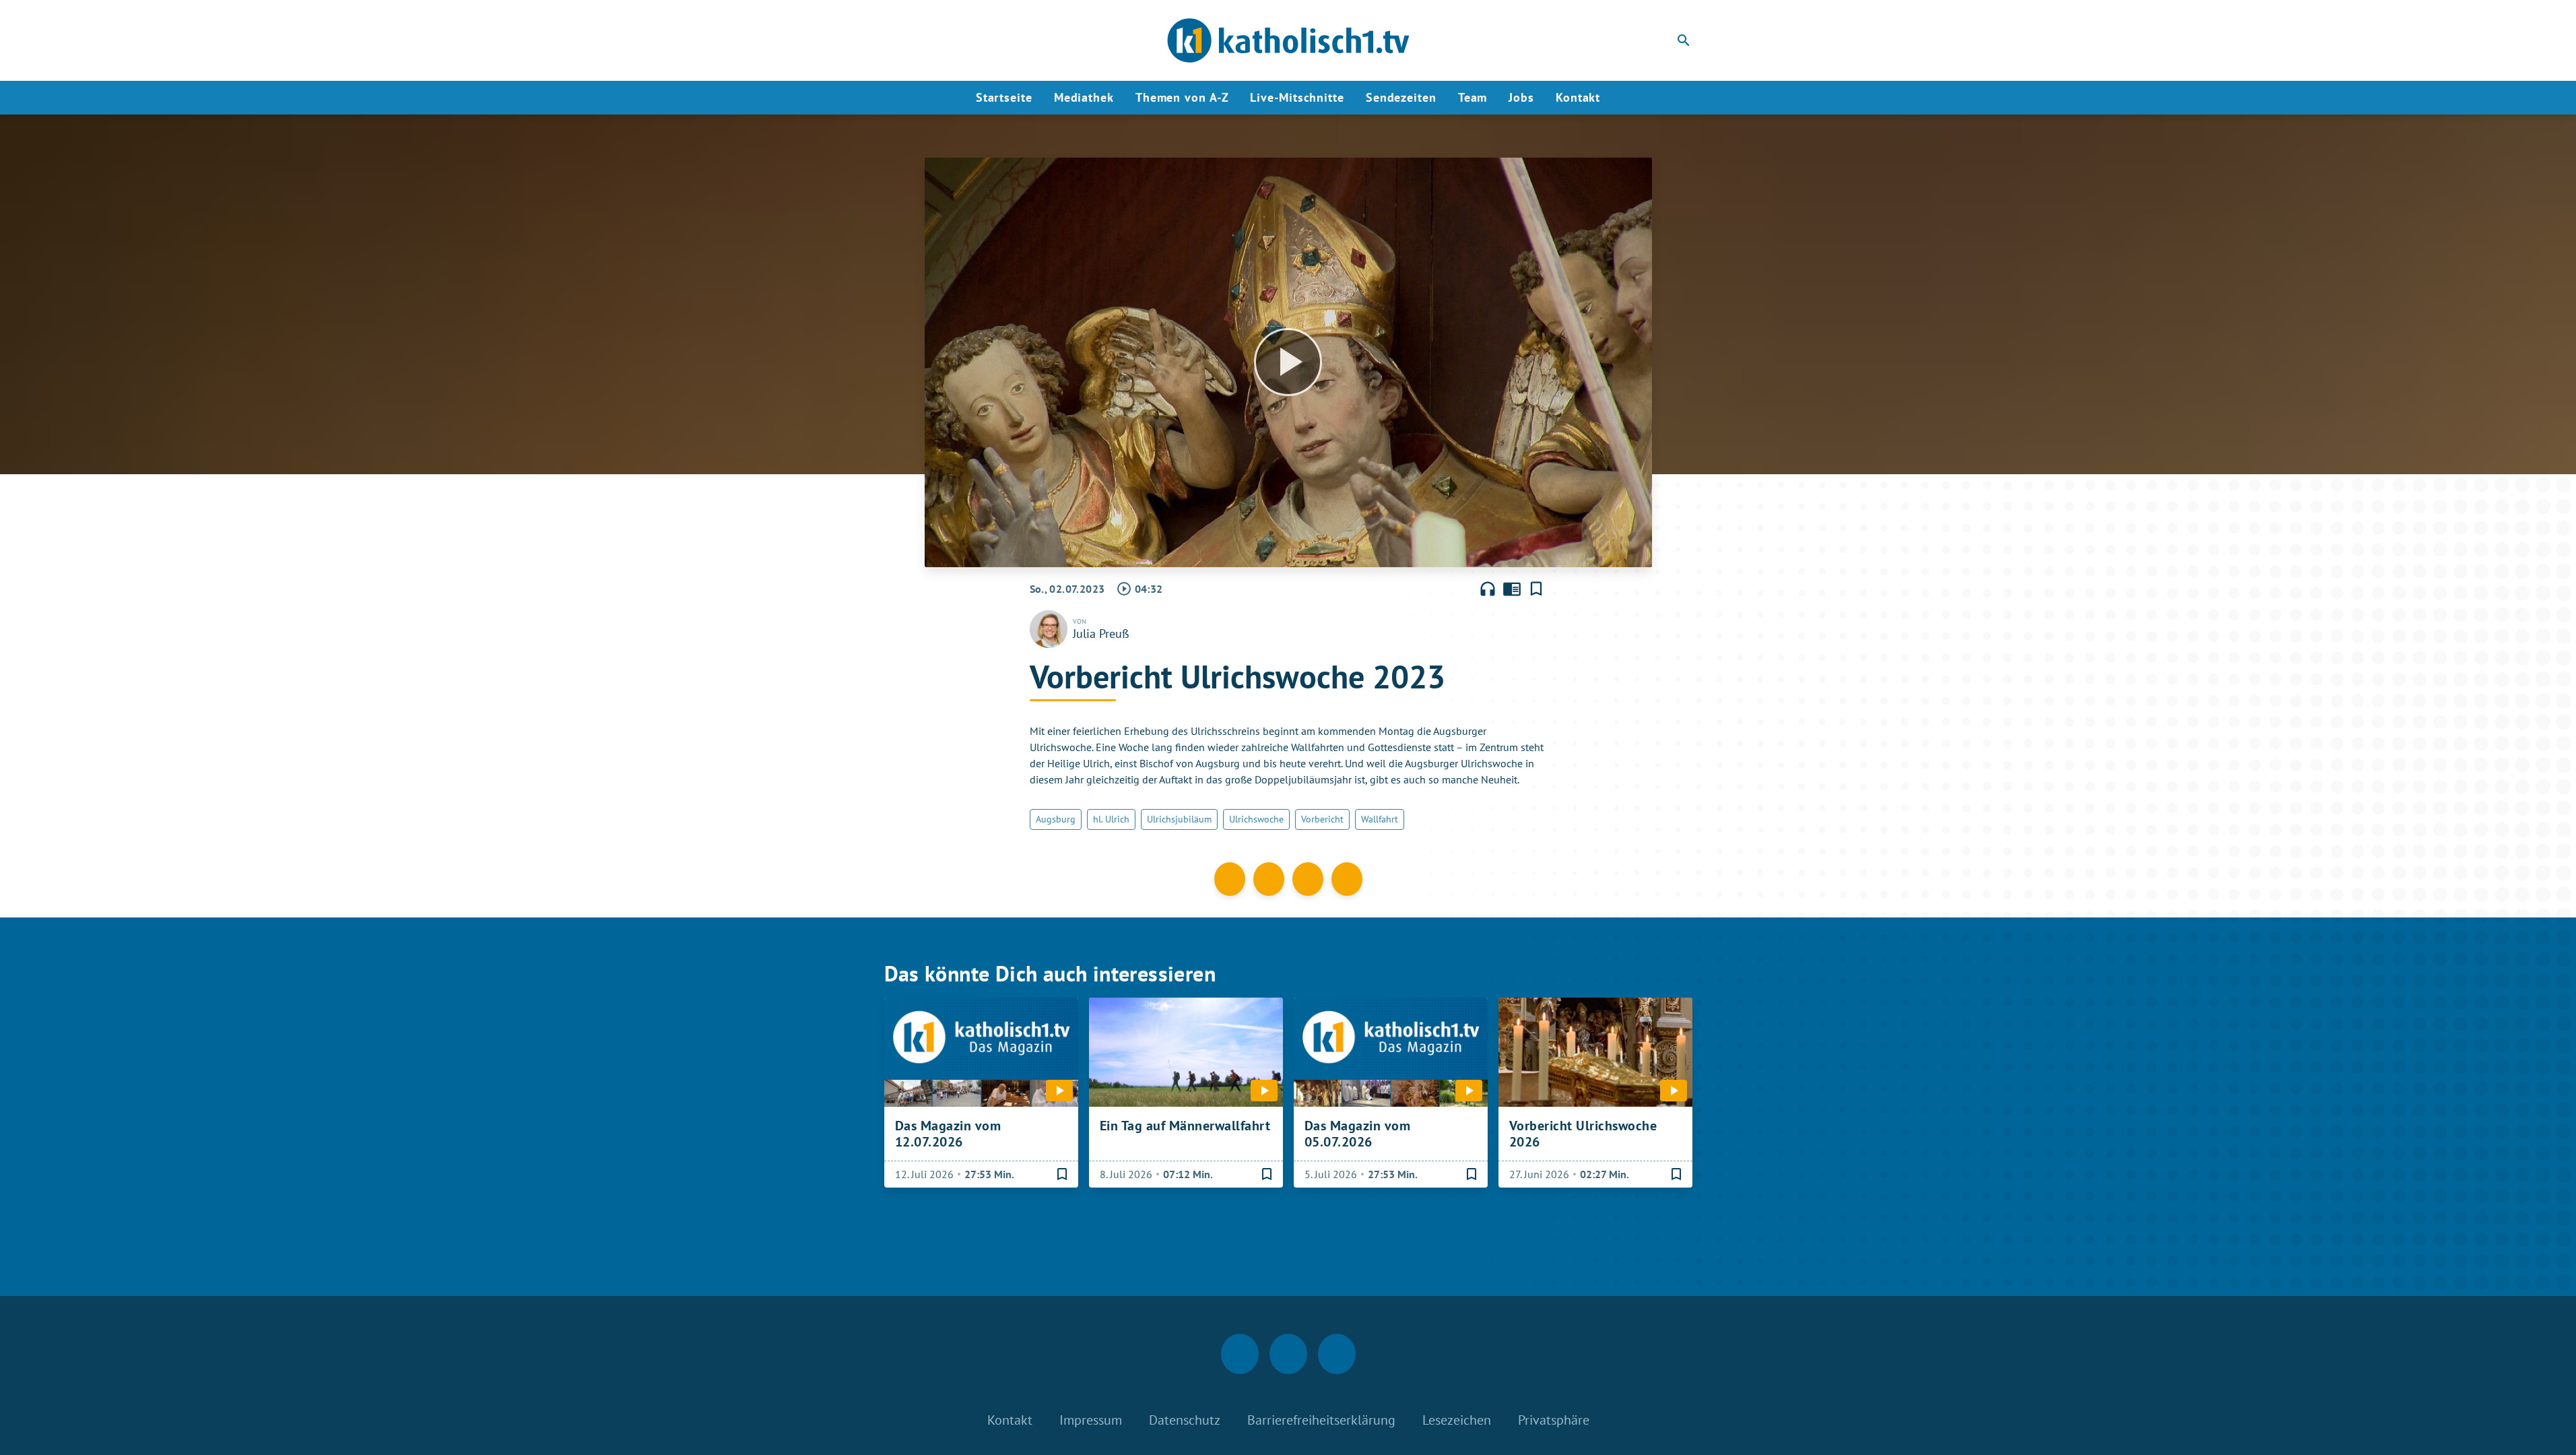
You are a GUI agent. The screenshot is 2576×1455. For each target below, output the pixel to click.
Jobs (1521, 97)
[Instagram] (925, 40)
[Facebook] (898, 40)
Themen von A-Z (1182, 97)
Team (1473, 97)
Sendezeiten (1401, 97)
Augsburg (1056, 819)
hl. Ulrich (1111, 819)
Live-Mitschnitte (1297, 97)
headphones (1488, 589)
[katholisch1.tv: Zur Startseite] (1288, 40)
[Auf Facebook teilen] (1230, 879)
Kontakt (1578, 97)
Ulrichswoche (1256, 819)
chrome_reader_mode (1512, 589)
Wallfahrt (1380, 819)
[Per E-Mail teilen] (1347, 879)
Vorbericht (1322, 819)
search (1684, 40)
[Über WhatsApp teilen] (1308, 879)
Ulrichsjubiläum (1179, 819)
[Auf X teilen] (1269, 879)
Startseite (1004, 97)
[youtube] (952, 40)
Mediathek (1084, 97)
